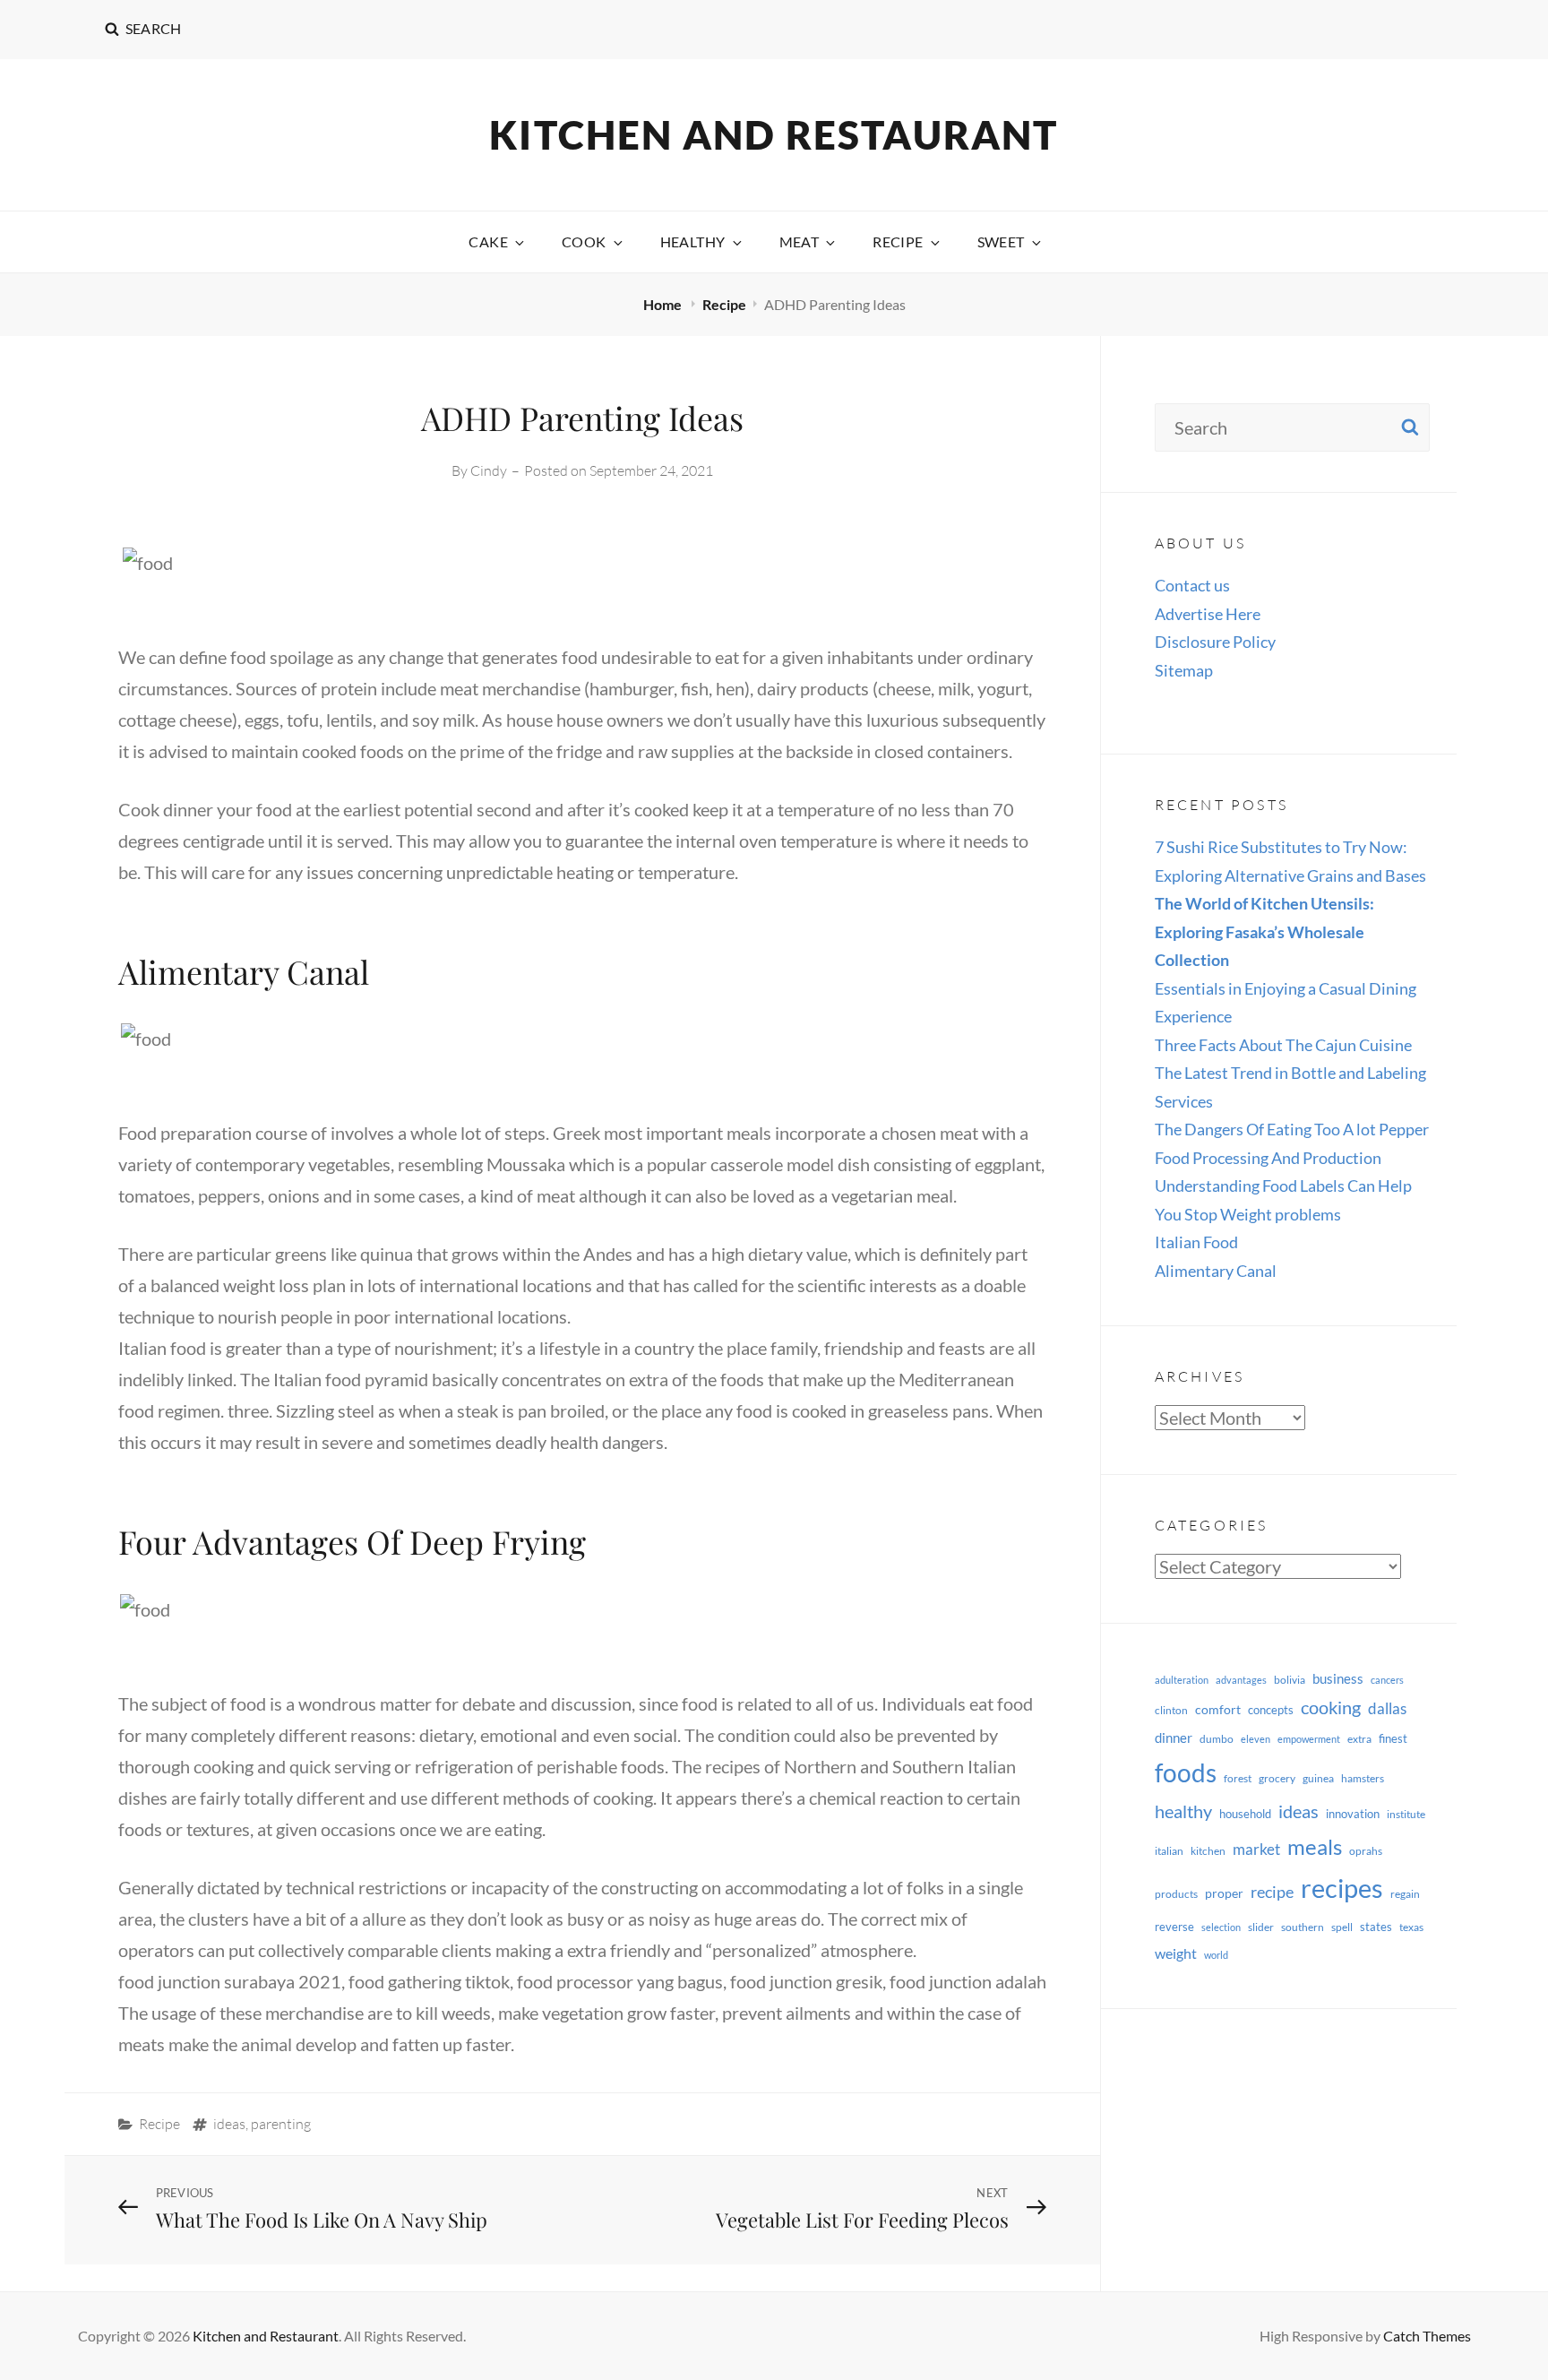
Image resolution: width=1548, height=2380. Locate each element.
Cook (584, 241)
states (1376, 1927)
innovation (1353, 1814)
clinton (1171, 1710)
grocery (1277, 1778)
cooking (1331, 1707)
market (1256, 1849)
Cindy (489, 470)
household (1245, 1814)
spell (1342, 1927)
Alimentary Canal (1216, 1271)
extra (1359, 1739)
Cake (488, 241)
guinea (1318, 1778)
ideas (229, 2124)
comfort (1218, 1709)
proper (1224, 1893)
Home (664, 304)
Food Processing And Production (1268, 1158)
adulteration (1182, 1680)
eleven (1256, 1739)
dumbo (1217, 1739)
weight (1176, 1953)
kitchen (1208, 1851)
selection (1221, 1927)
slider (1261, 1927)
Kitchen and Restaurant (774, 134)
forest (1238, 1778)
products (1176, 1894)
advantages (1241, 1680)
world (1216, 1955)
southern (1303, 1927)
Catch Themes (1427, 2336)
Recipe (898, 241)
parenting (281, 2124)
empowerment (1309, 1739)
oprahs (1366, 1851)
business (1338, 1678)
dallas (1387, 1708)
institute (1406, 1814)
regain (1405, 1894)
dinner (1174, 1738)
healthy (1183, 1811)
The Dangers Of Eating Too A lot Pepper (1292, 1129)
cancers (1387, 1680)
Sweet (1001, 241)
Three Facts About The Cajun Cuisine (1283, 1045)
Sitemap (1184, 670)
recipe (1272, 1892)
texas (1411, 1927)
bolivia (1290, 1680)
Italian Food (1196, 1242)
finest (1393, 1738)
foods (1186, 1773)
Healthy (693, 241)
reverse (1174, 1927)
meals (1315, 1846)
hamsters (1363, 1778)
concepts (1271, 1710)
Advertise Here (1208, 614)
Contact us (1192, 585)
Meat (800, 241)
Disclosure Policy (1215, 642)
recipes (1342, 1888)
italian (1169, 1851)
